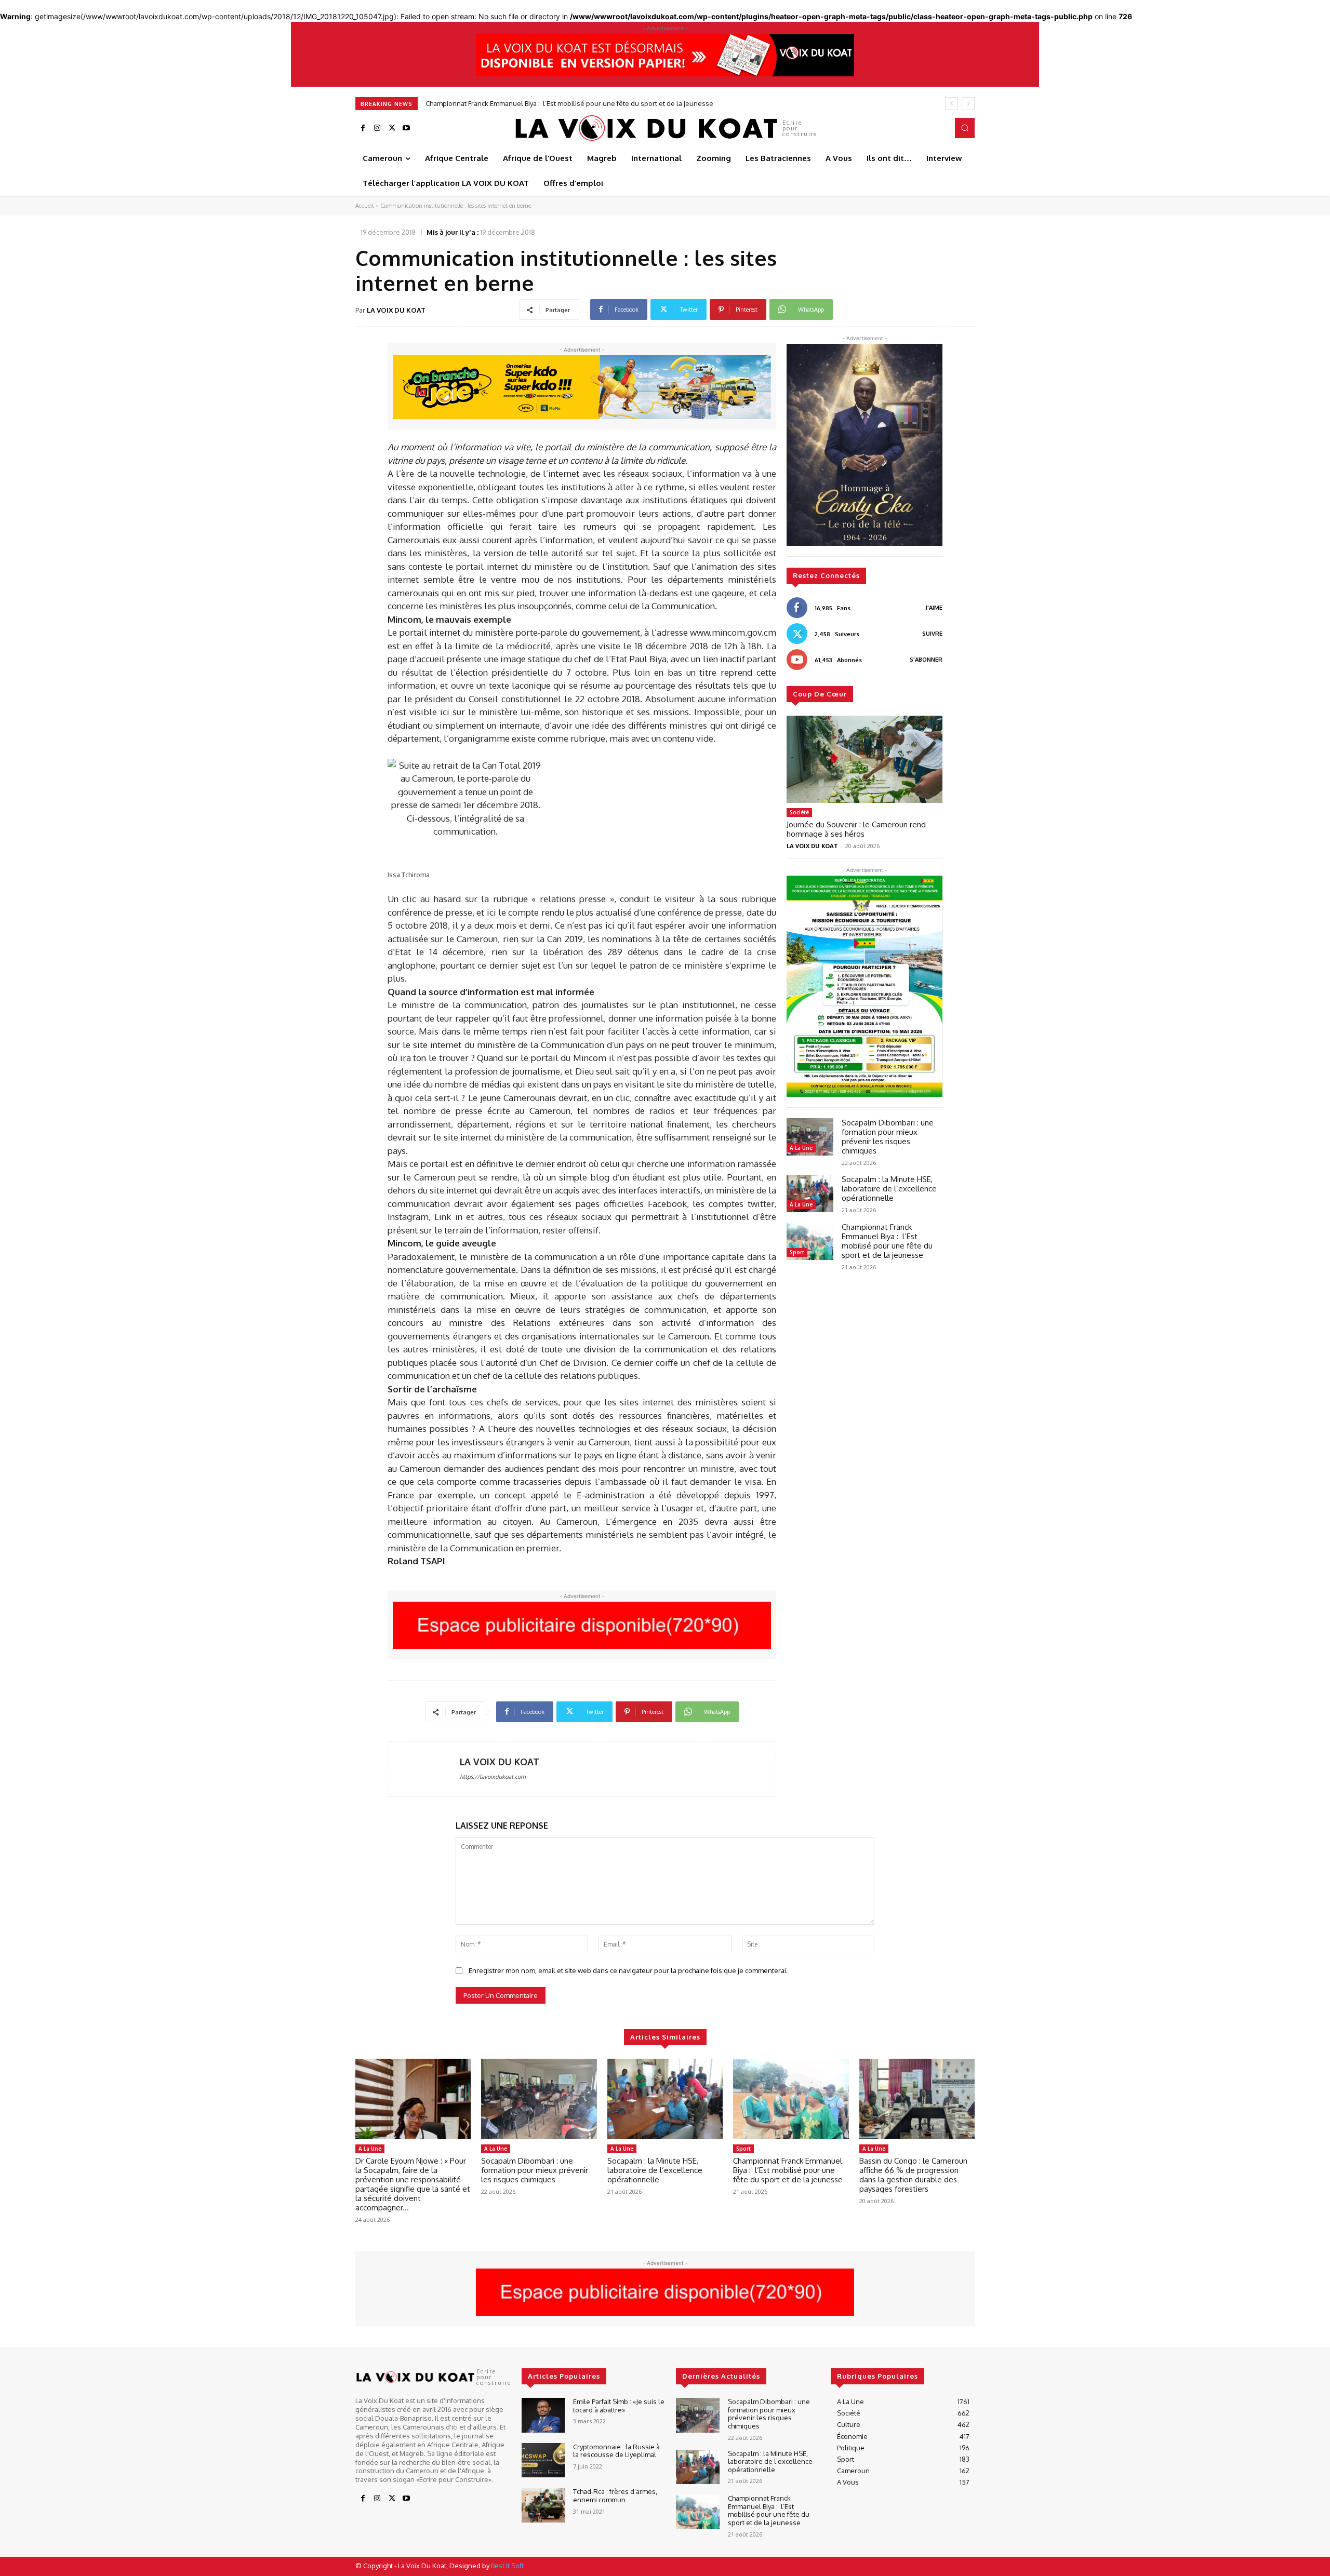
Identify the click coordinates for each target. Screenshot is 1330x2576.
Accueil (364, 206)
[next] (968, 104)
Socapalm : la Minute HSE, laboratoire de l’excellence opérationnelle (889, 1189)
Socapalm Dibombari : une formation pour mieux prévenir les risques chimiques (888, 1137)
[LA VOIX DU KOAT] (424, 1769)
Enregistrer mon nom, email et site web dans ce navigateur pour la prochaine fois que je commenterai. (628, 1970)
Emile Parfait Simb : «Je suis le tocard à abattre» (619, 2406)
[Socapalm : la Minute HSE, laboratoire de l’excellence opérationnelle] (810, 1193)
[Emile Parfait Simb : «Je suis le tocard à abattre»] (543, 2415)
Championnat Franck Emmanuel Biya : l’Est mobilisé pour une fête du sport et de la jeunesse (887, 1241)
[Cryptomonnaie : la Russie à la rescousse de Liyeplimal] (543, 2460)
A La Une (801, 1148)
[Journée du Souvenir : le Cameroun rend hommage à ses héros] (864, 759)
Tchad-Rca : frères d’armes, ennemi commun (615, 2496)
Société (799, 812)
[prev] (952, 104)
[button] (965, 128)
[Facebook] (363, 128)
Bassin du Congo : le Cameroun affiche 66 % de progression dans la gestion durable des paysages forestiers (605, 103)
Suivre (932, 634)
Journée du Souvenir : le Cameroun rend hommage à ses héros (856, 829)
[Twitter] (392, 128)
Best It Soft (507, 2566)
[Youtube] (406, 128)
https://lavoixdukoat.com (493, 1777)
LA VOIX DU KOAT (396, 310)
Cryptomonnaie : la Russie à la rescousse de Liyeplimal (616, 2451)
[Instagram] (377, 128)
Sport (797, 1252)
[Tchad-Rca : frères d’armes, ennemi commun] (543, 2505)
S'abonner (926, 660)
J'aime (934, 608)
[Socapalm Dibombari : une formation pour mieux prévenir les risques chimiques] (810, 1137)
